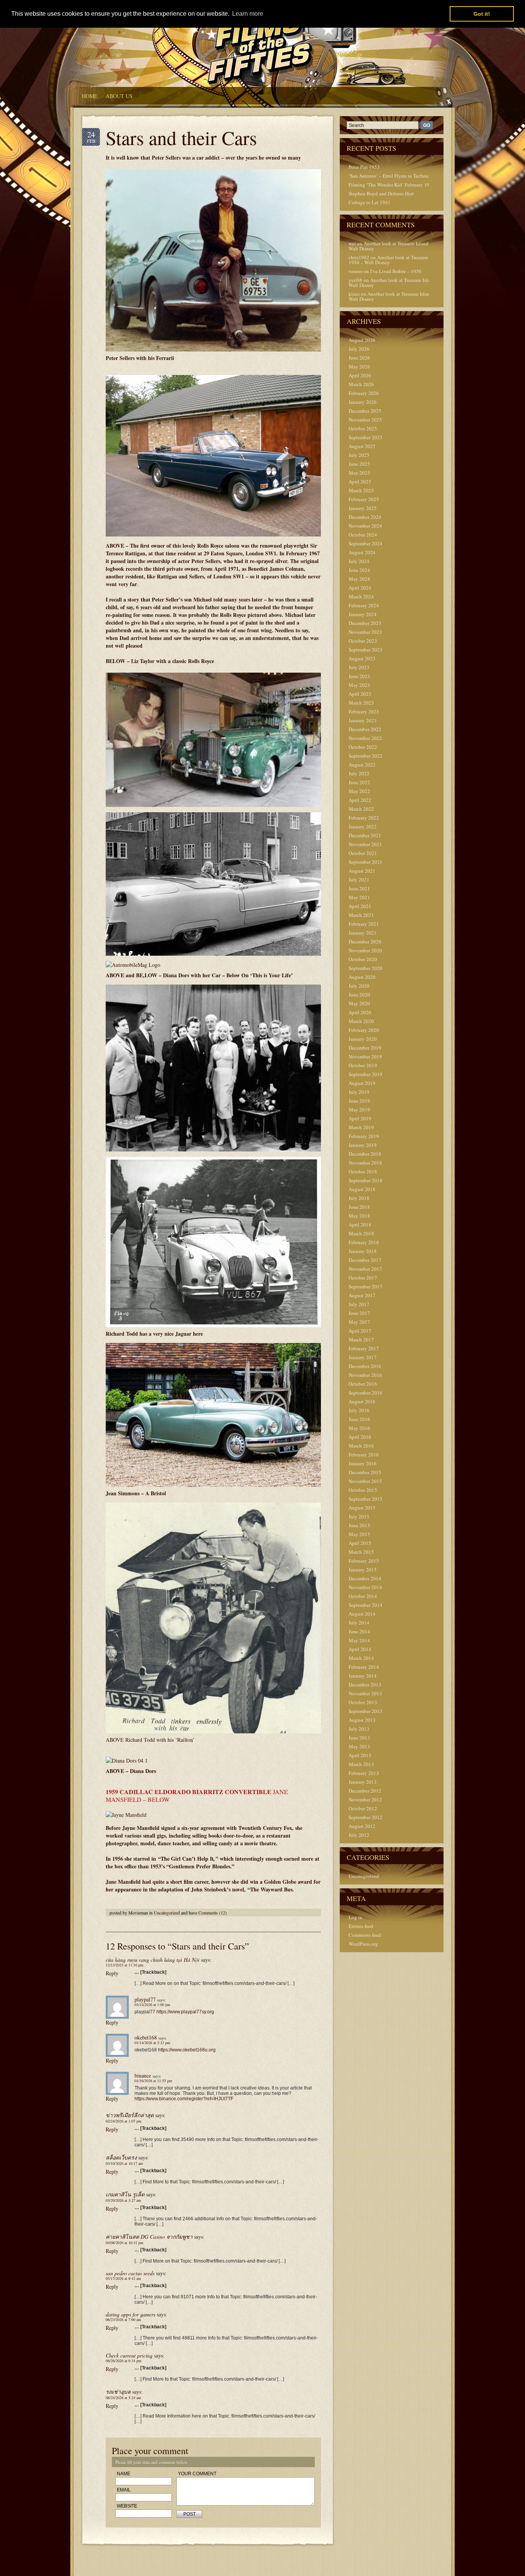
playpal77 (145, 1999)
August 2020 (362, 977)
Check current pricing (129, 2355)
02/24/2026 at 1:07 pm (124, 2121)
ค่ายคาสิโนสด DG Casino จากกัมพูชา (149, 2237)
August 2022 (362, 765)
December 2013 (365, 1685)
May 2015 (359, 1534)
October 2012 (363, 1808)
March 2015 (361, 1552)
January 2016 (363, 1463)
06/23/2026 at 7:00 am (123, 2319)
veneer (356, 271)
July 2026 (359, 349)
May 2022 (359, 791)
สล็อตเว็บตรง (121, 2157)
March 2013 (361, 1764)
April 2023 (360, 694)
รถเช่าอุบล (118, 2392)
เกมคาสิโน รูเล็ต (125, 2194)
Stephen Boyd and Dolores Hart (381, 193)
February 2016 (364, 1455)
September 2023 (366, 650)
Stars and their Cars (181, 137)
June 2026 (359, 358)
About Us (119, 96)
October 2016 (363, 1384)
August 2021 (362, 871)
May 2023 (359, 685)
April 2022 (360, 800)
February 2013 (364, 1773)
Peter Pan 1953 (364, 167)
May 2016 (359, 1428)
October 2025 (363, 428)
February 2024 (364, 605)
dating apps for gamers (130, 2314)
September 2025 (366, 437)
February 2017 (364, 1348)
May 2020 (359, 1003)
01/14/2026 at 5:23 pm (152, 2043)
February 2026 (364, 393)
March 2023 (361, 703)
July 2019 (359, 1092)
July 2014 (359, 1623)
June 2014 (359, 1631)
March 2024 (361, 597)
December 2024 (365, 517)
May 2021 (359, 897)
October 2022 (363, 747)
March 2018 (361, 1233)
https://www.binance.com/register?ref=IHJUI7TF (184, 2099)
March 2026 (361, 384)
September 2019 (366, 1074)
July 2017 (359, 1304)
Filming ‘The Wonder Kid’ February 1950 (392, 185)
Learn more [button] (248, 14)
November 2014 (365, 1587)
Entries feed (361, 1926)
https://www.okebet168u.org (187, 2050)
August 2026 (362, 340)
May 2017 (359, 1322)
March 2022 (361, 809)
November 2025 (365, 420)
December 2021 (365, 835)
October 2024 (363, 535)
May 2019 (359, 1110)
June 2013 (359, 1738)
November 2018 (365, 1163)
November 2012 (365, 1800)
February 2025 (364, 499)
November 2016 (365, 1375)
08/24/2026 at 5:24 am (123, 2398)
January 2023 (363, 720)
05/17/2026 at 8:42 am (123, 2278)
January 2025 (363, 508)
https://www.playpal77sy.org (185, 2012)
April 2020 (360, 1012)
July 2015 (359, 1516)
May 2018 (359, 1216)
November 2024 (365, 526)
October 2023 (363, 641)
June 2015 (359, 1525)
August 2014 (362, 1614)
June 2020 (359, 995)
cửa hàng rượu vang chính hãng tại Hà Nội (153, 1960)
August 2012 (362, 1826)
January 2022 (363, 826)
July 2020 (359, 986)
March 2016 (361, 1446)
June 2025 (359, 464)
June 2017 (359, 1313)
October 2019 (363, 1065)
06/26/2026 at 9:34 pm (124, 2361)
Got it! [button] (482, 14)
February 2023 (364, 711)
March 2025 (361, 490)
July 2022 (359, 773)
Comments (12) (213, 1913)
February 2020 (364, 1030)
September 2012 (366, 1817)
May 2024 (359, 579)
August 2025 (362, 446)
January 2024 (363, 614)
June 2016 (359, 1419)
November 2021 (365, 844)
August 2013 (362, 1720)
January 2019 (363, 1145)
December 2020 (365, 941)
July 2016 (359, 1410)
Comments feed (365, 1935)
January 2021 (363, 933)
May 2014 (359, 1640)
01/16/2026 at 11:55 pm (153, 2081)
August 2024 (362, 552)
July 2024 (359, 561)
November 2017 (365, 1269)
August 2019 (362, 1083)
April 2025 (360, 482)
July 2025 (359, 455)
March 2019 (361, 1127)
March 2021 (361, 915)
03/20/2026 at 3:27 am (123, 2200)
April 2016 (360, 1437)
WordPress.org (363, 1944)
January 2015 (363, 1570)
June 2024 (359, 570)
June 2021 (359, 888)
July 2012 (359, 1835)
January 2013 (363, 1782)
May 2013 (359, 1746)
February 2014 (364, 1667)
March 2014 (361, 1658)
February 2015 (364, 1561)
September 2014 (366, 1605)
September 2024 (366, 543)
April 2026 (360, 375)
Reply (112, 1973)
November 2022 (365, 738)
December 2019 (365, 1048)
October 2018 (363, 1171)
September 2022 (366, 756)
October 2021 (363, 853)
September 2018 (366, 1180)
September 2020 (366, 968)
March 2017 (361, 1340)
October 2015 (363, 1490)
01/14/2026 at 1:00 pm (152, 2004)
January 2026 (363, 402)
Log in (356, 1917)
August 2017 (362, 1295)
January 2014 (363, 1676)
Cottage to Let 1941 (370, 202)
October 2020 (363, 959)
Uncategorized (167, 1913)
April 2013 (360, 1755)
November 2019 (365, 1056)
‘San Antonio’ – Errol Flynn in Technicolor (393, 176)
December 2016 (365, 1366)
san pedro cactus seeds (130, 2273)
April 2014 (360, 1649)
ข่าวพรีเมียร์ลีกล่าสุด (130, 2115)
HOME (90, 96)
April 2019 (360, 1118)
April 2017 (360, 1331)
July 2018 (359, 1198)
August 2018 (362, 1189)
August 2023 (362, 658)
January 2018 (363, 1251)
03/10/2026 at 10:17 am (124, 2163)
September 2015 (366, 1499)
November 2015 (365, 1481)
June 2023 (359, 676)
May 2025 (359, 473)
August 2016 (362, 1401)
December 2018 (365, 1154)
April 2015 (360, 1543)
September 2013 (366, 1711)
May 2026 (359, 367)
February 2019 (364, 1136)
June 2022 (359, 782)
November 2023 (365, 632)
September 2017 (366, 1286)
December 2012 (365, 1791)
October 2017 (363, 1278)
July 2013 (359, 1729)
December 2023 (365, 623)
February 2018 (364, 1242)
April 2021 (360, 906)
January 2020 (363, 1039)
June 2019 (359, 1101)
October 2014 (363, 1596)
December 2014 (365, 1578)
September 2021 (366, 862)
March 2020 (361, 1021)
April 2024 (360, 588)
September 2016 (366, 1393)
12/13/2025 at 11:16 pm (125, 1965)
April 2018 (360, 1225)
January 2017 (363, 1357)
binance (143, 2075)
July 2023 (359, 667)
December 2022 (365, 729)
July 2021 (359, 880)
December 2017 (365, 1260)
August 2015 (362, 1508)
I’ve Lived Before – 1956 (396, 271)
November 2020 (365, 950)
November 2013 (365, 1693)
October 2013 (363, 1702)
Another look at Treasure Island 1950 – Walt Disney (396, 246)
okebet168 (146, 2037)
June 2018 (359, 1207)
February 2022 (364, 818)
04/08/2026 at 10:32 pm (125, 2243)
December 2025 (365, 411)
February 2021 (364, 924)
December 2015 (365, 1472)
